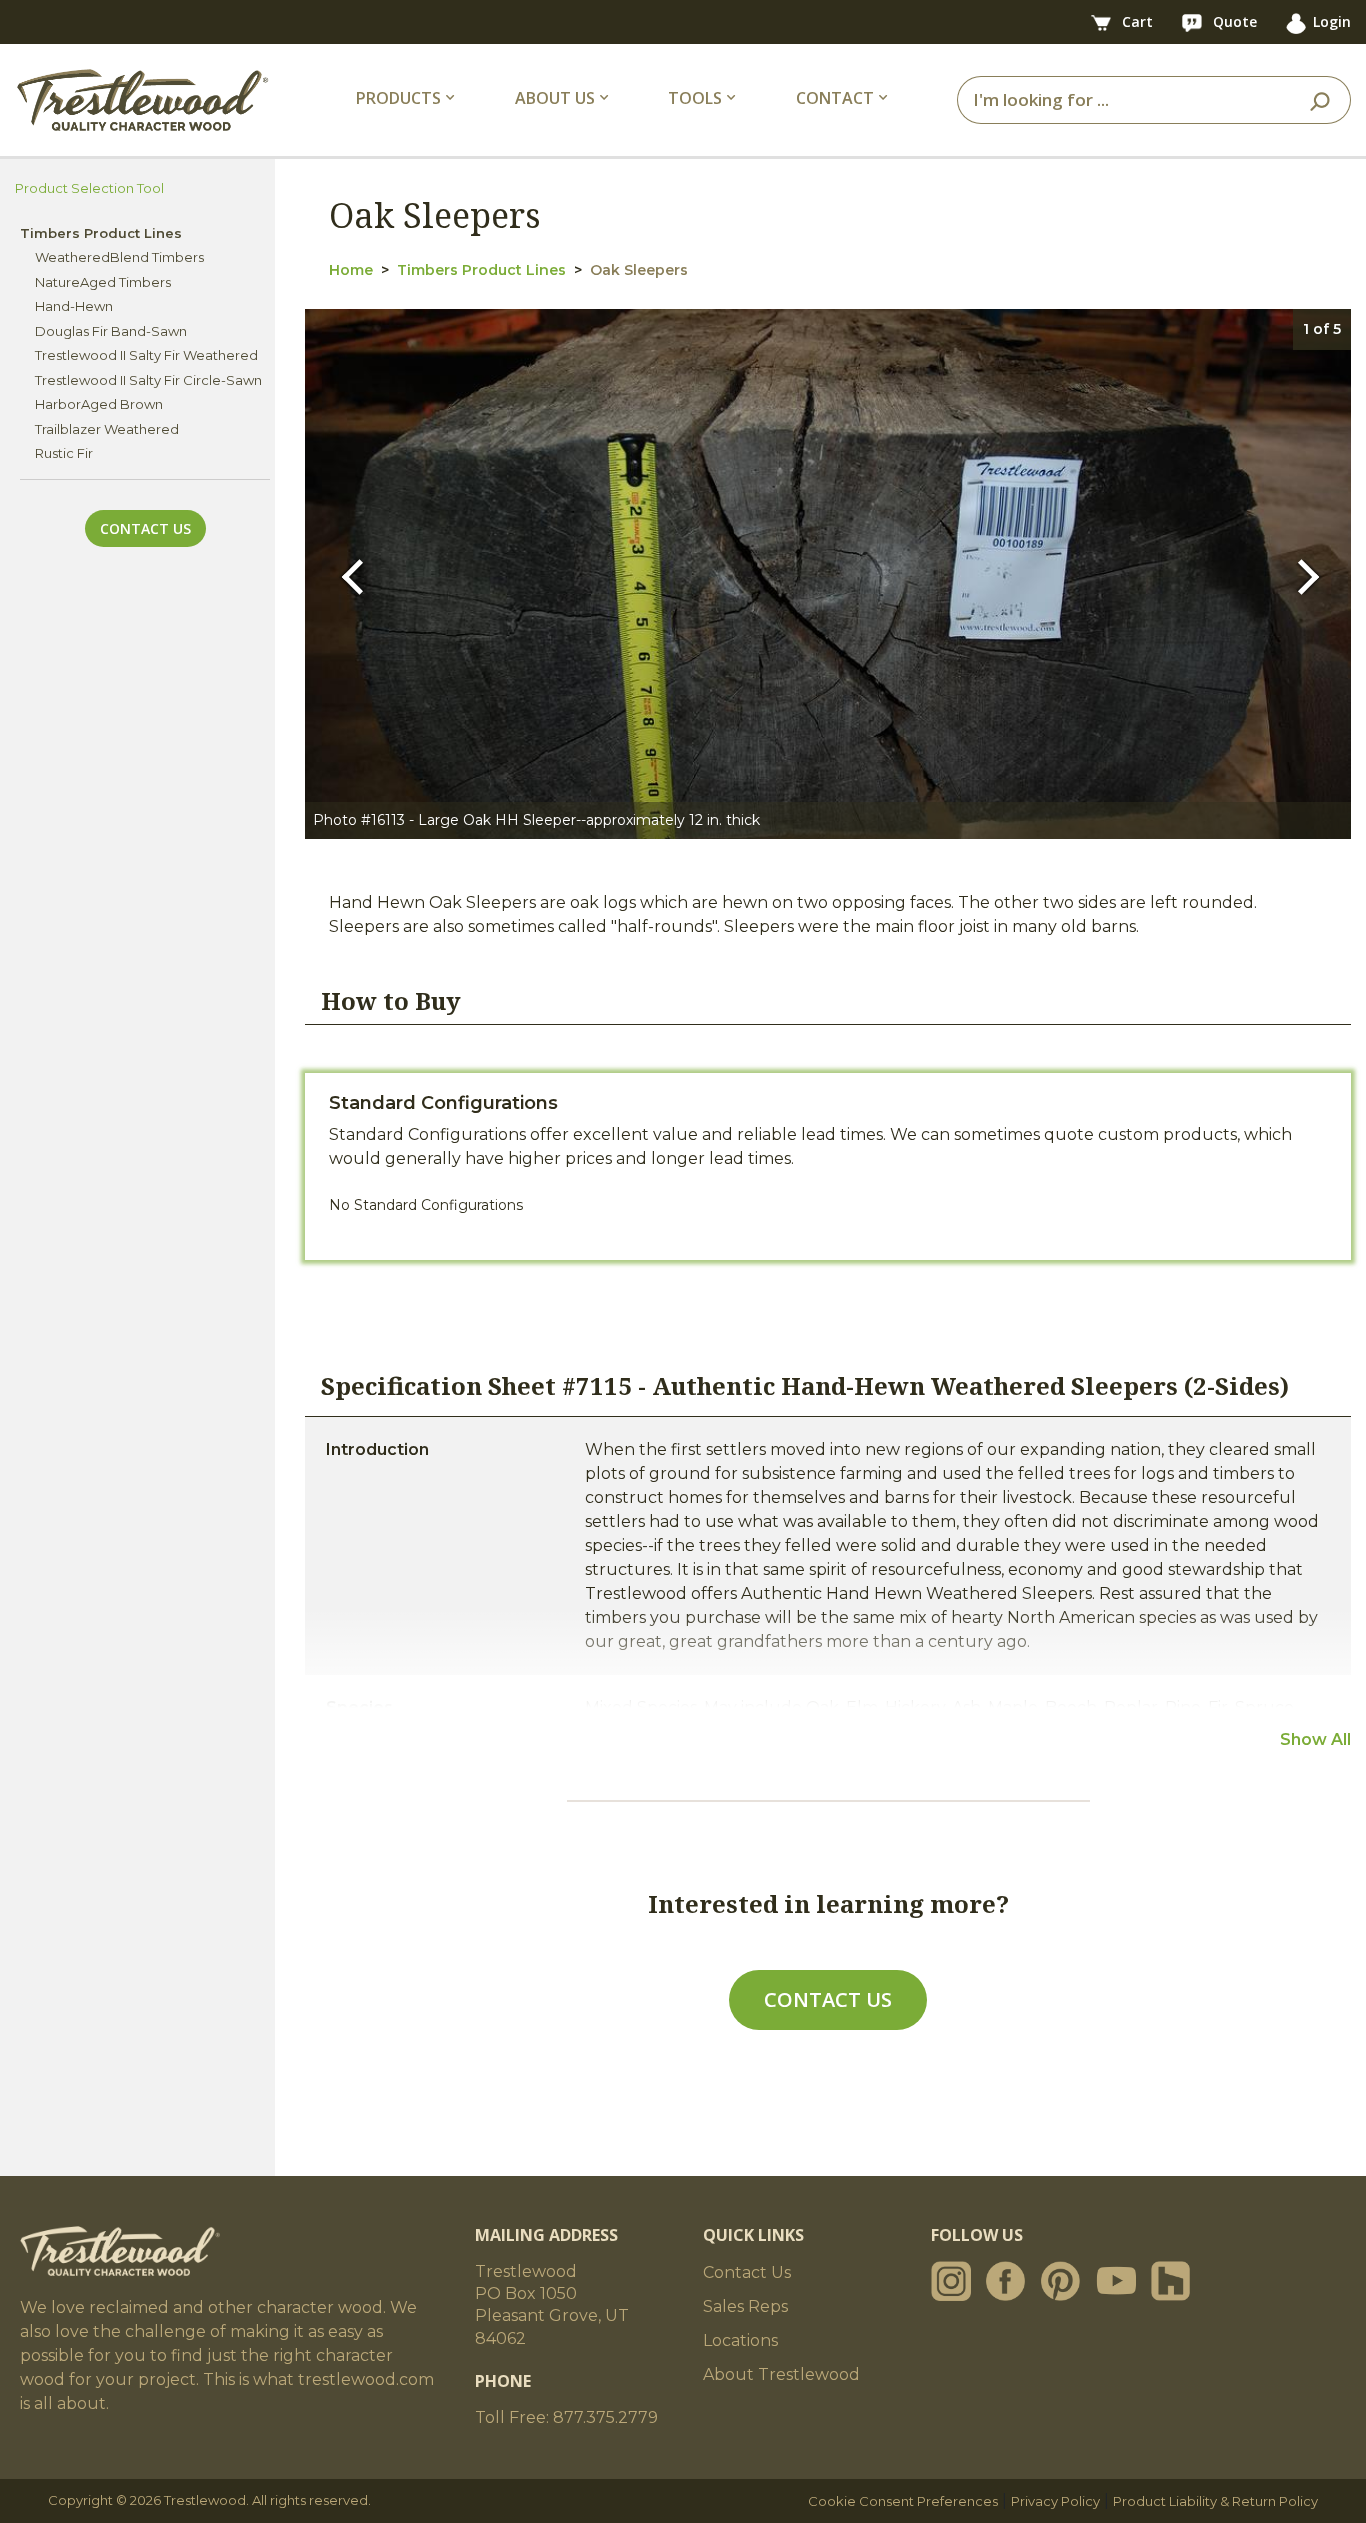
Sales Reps (745, 2306)
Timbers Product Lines (481, 270)
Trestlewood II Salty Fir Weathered (146, 355)
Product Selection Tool (89, 188)
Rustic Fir (64, 453)
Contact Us (145, 528)
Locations (740, 2340)
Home (351, 270)
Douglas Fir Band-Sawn (111, 331)
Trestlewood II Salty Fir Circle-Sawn (148, 380)
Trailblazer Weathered (107, 429)
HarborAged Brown (99, 404)
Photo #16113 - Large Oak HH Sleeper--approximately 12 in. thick (536, 820)
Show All (1315, 1739)
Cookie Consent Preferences (903, 2501)
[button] (357, 574)
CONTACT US (828, 1999)
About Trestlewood (781, 2374)
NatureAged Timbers (103, 282)
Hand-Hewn (74, 306)
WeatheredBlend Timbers (119, 257)
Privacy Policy (1055, 2501)
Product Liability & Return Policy (1215, 2501)
